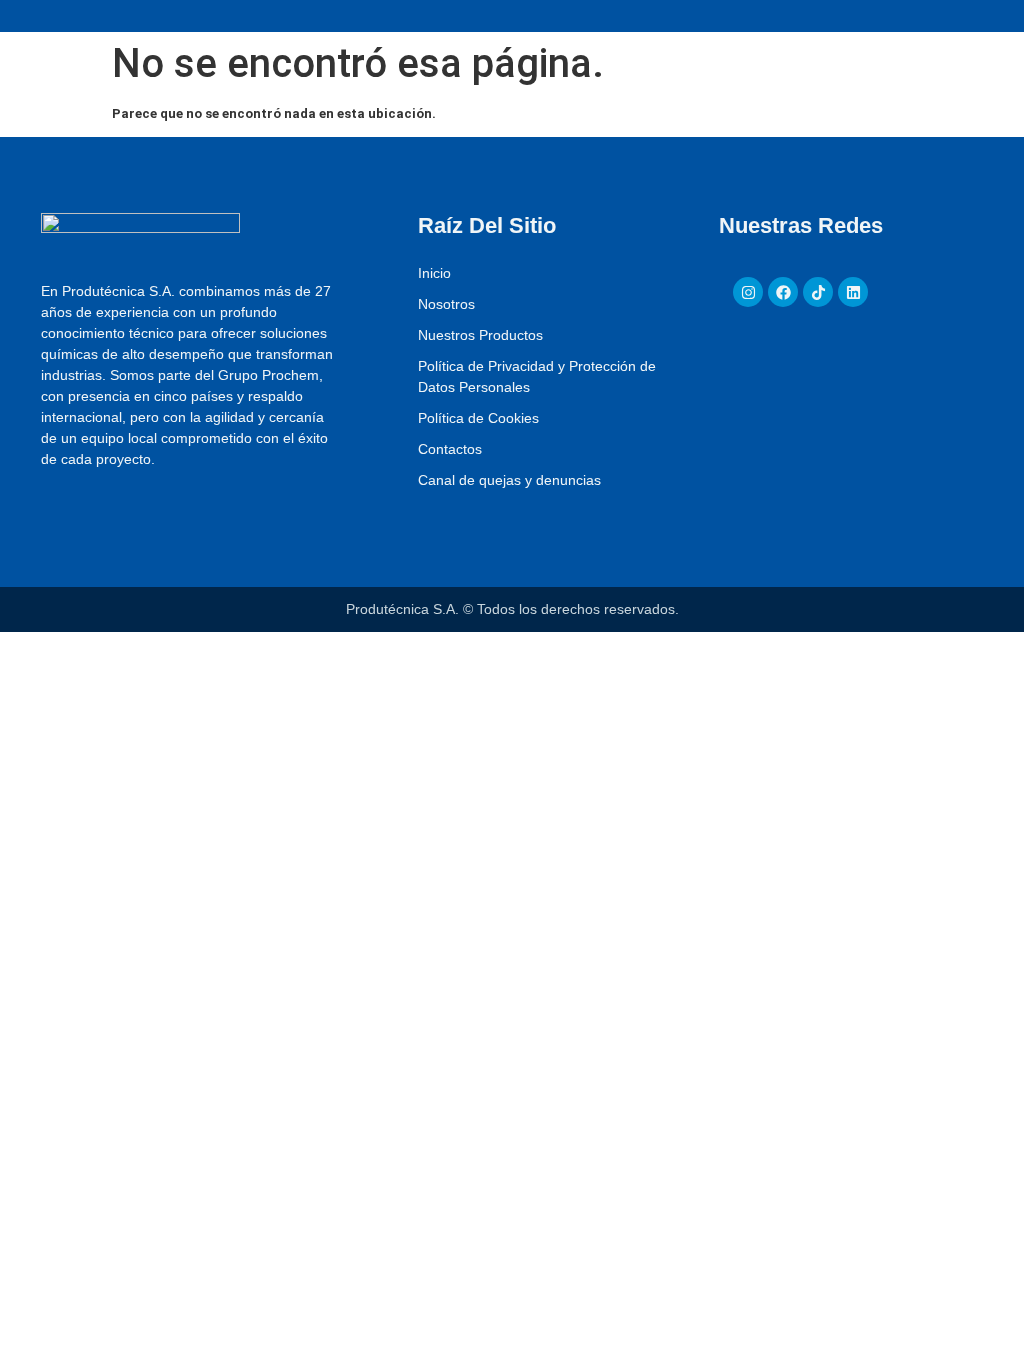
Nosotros (446, 304)
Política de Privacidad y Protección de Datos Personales (537, 376)
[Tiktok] (818, 292)
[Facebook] (783, 292)
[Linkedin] (853, 292)
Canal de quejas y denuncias (509, 480)
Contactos (450, 449)
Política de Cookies (478, 418)
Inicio (434, 273)
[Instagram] (748, 292)
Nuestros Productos (480, 335)
